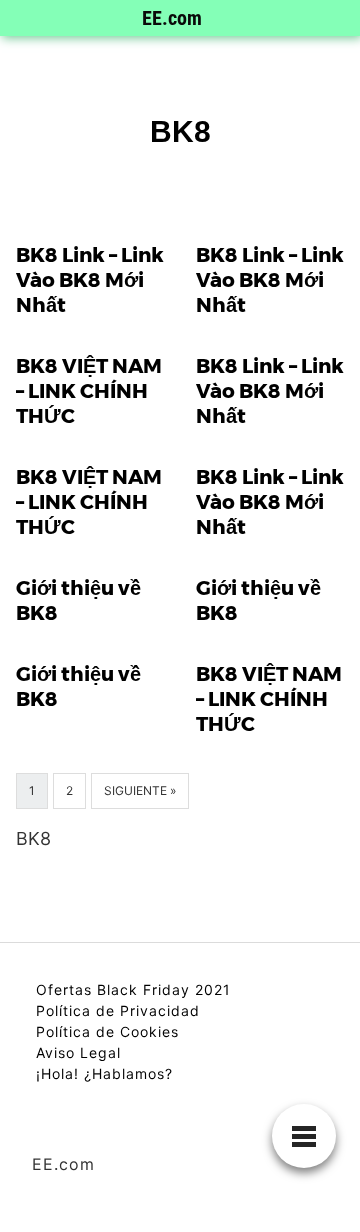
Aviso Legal (78, 1052)
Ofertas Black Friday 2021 (133, 989)
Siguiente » (140, 790)
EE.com (172, 18)
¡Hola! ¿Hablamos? (104, 1073)
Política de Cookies (107, 1031)
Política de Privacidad (118, 1010)
